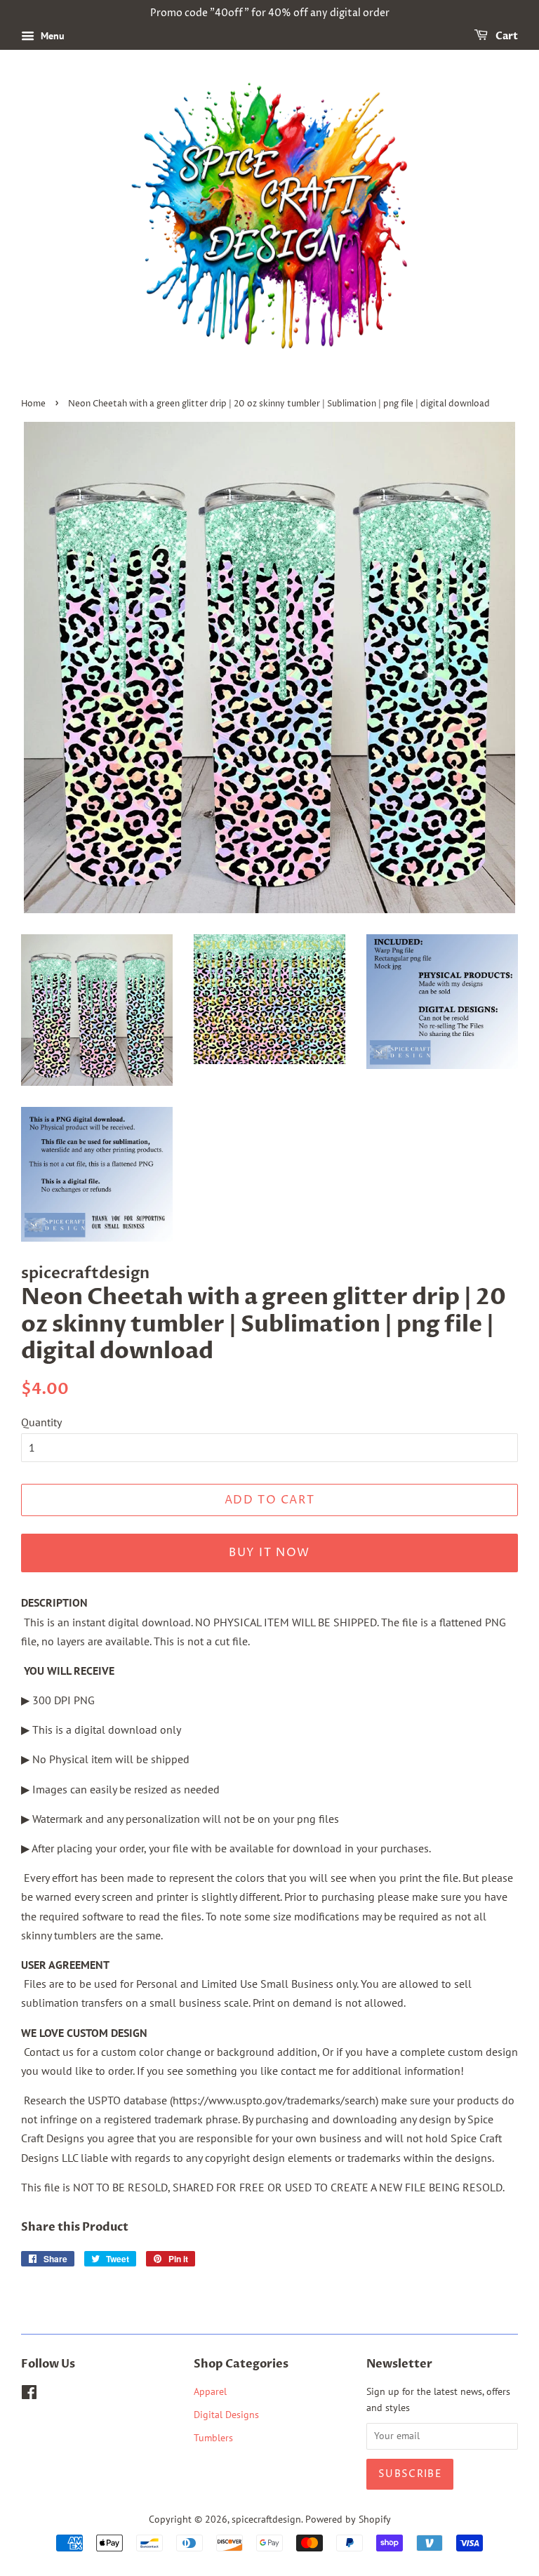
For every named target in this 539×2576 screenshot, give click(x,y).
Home (33, 404)
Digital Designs (226, 2415)
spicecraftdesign (266, 2519)
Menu (51, 36)
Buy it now (269, 1553)
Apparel (210, 2391)
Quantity (41, 1422)
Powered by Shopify (348, 2519)
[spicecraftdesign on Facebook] (29, 2395)
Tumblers (213, 2438)
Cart (506, 36)
